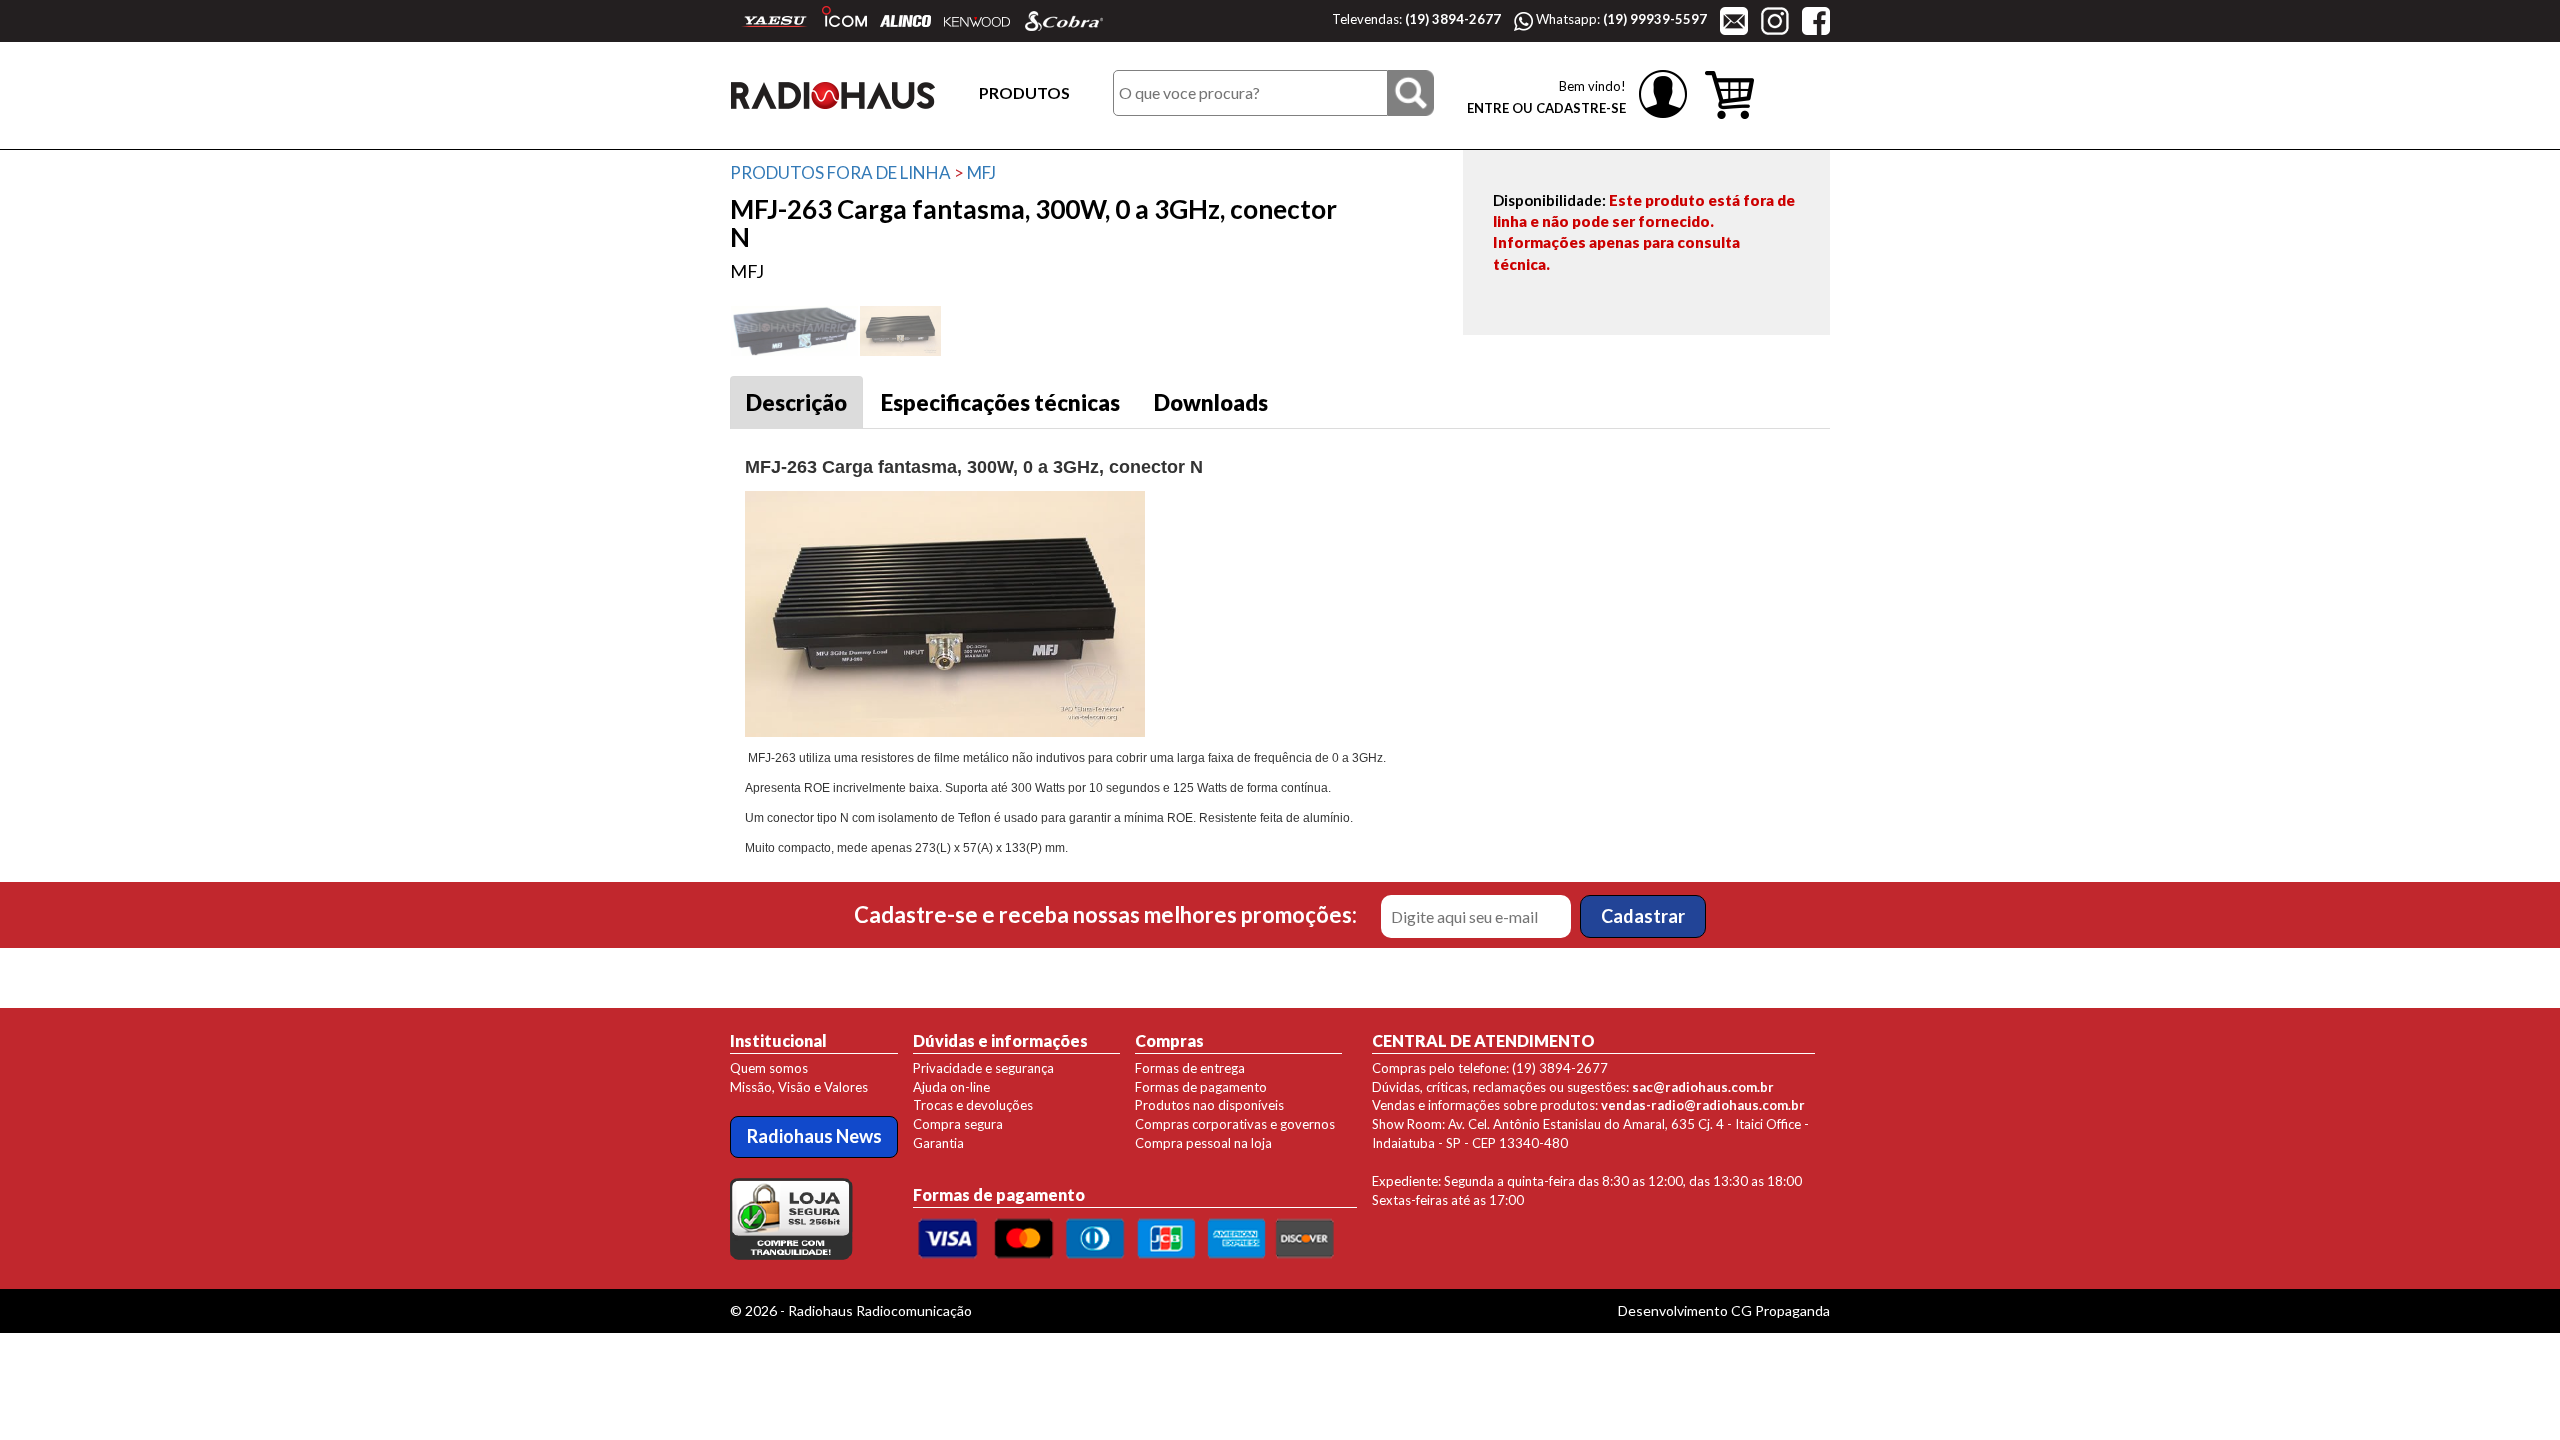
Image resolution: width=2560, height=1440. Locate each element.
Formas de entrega (1190, 1068)
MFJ (981, 172)
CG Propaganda (1780, 1310)
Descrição (796, 402)
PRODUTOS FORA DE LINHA (840, 172)
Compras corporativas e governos (1235, 1124)
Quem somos (769, 1068)
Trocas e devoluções (973, 1105)
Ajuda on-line (951, 1087)
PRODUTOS (1024, 92)
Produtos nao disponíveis (1209, 1105)
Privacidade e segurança (983, 1068)
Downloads (1211, 402)
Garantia (938, 1143)
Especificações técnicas (1000, 402)
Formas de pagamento (1201, 1087)
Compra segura (958, 1124)
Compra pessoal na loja (1203, 1143)
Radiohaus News (814, 1136)
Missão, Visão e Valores (799, 1087)
